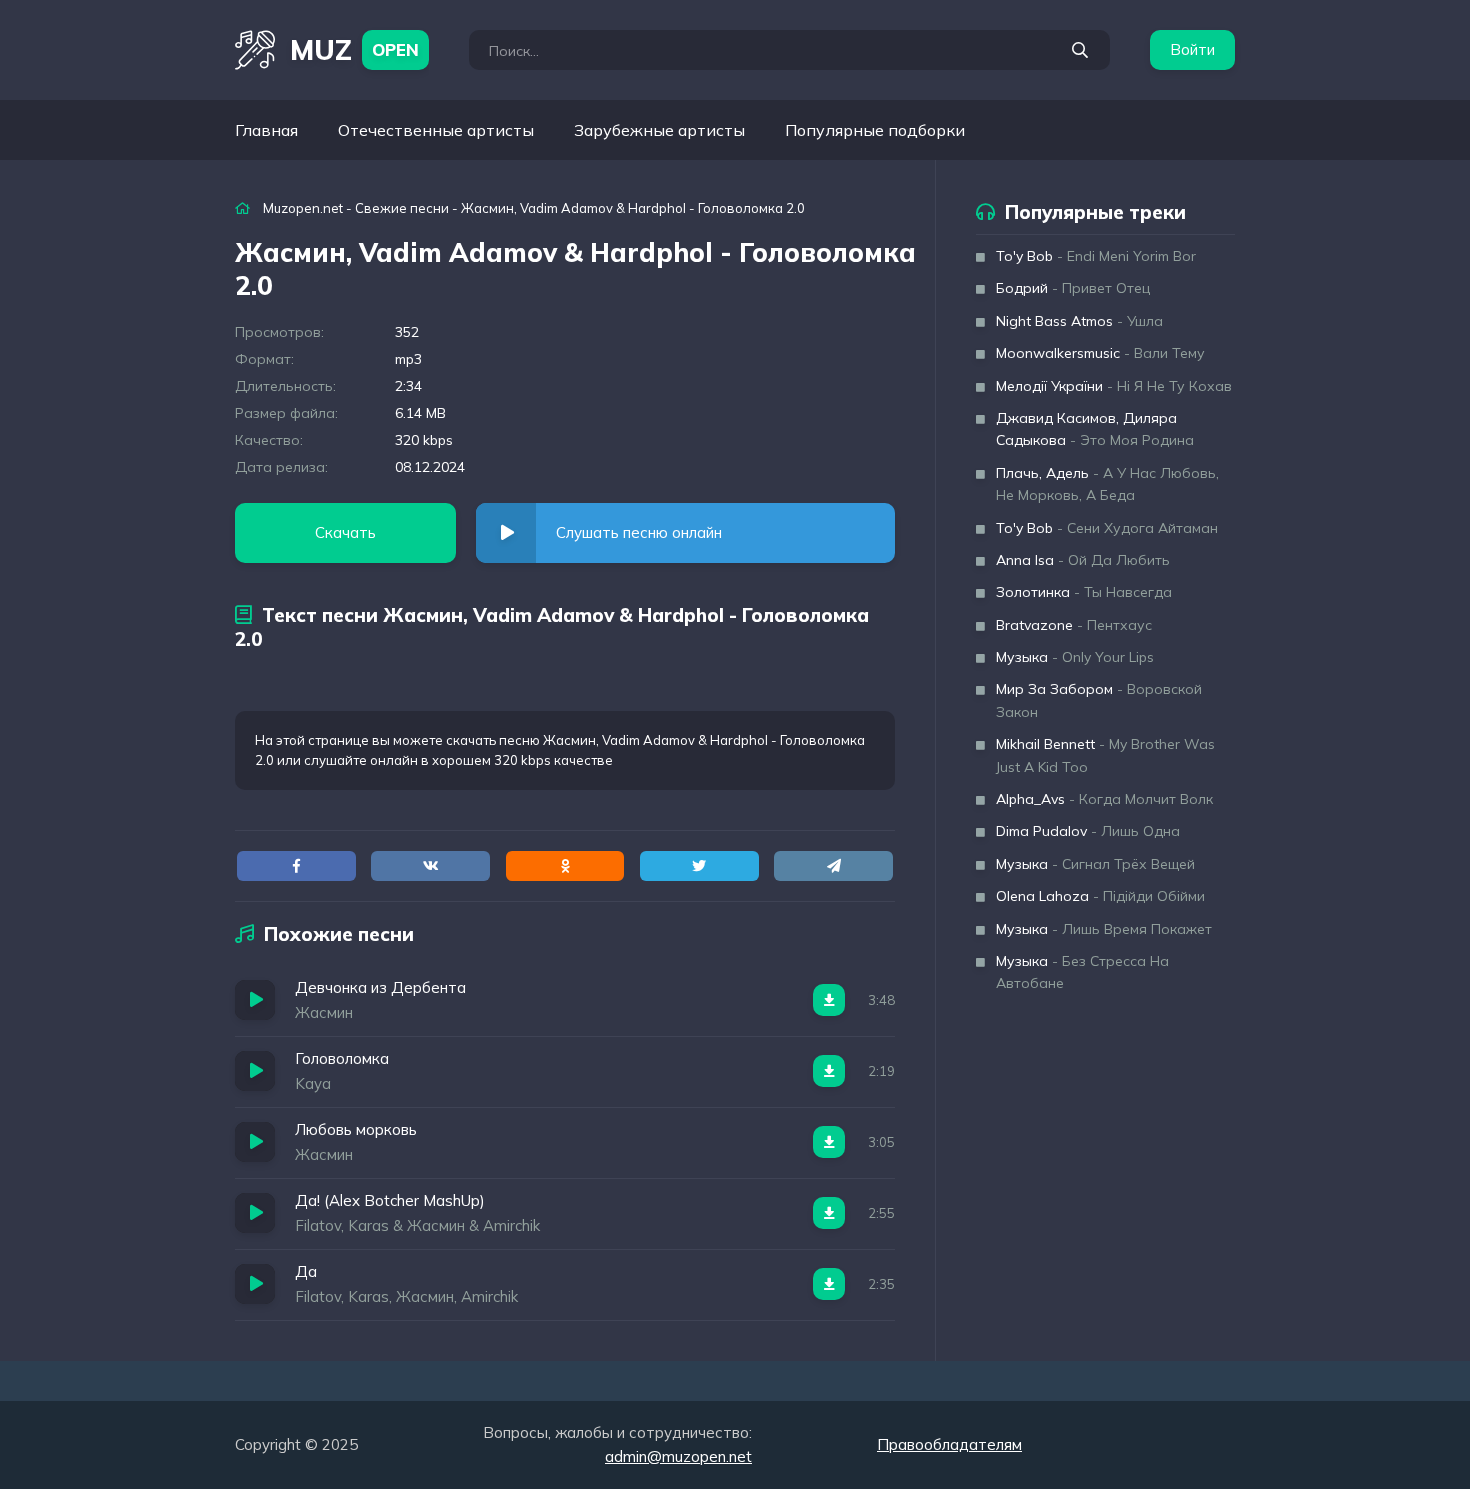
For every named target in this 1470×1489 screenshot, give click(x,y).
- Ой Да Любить (1083, 560)
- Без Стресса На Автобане (1082, 972)
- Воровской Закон (1099, 700)
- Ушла (1079, 321)
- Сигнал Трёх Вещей (1095, 864)
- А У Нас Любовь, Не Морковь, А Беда (1107, 484)
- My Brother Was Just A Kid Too (1105, 755)
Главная (266, 130)
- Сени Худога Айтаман (1107, 528)
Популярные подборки (875, 130)
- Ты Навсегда (1084, 592)
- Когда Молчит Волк (1104, 799)
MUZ (354, 49)
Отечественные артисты (436, 130)
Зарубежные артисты (659, 130)
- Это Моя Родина (1095, 429)
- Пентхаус (1074, 625)
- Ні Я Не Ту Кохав (1114, 386)
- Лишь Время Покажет (1104, 929)
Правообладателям (949, 1444)
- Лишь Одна (1088, 831)
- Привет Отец (1073, 288)
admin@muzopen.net (678, 1456)
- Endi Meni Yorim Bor (1096, 256)
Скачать (345, 532)
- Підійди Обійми (1100, 896)
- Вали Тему (1100, 353)
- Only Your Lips (1075, 657)
